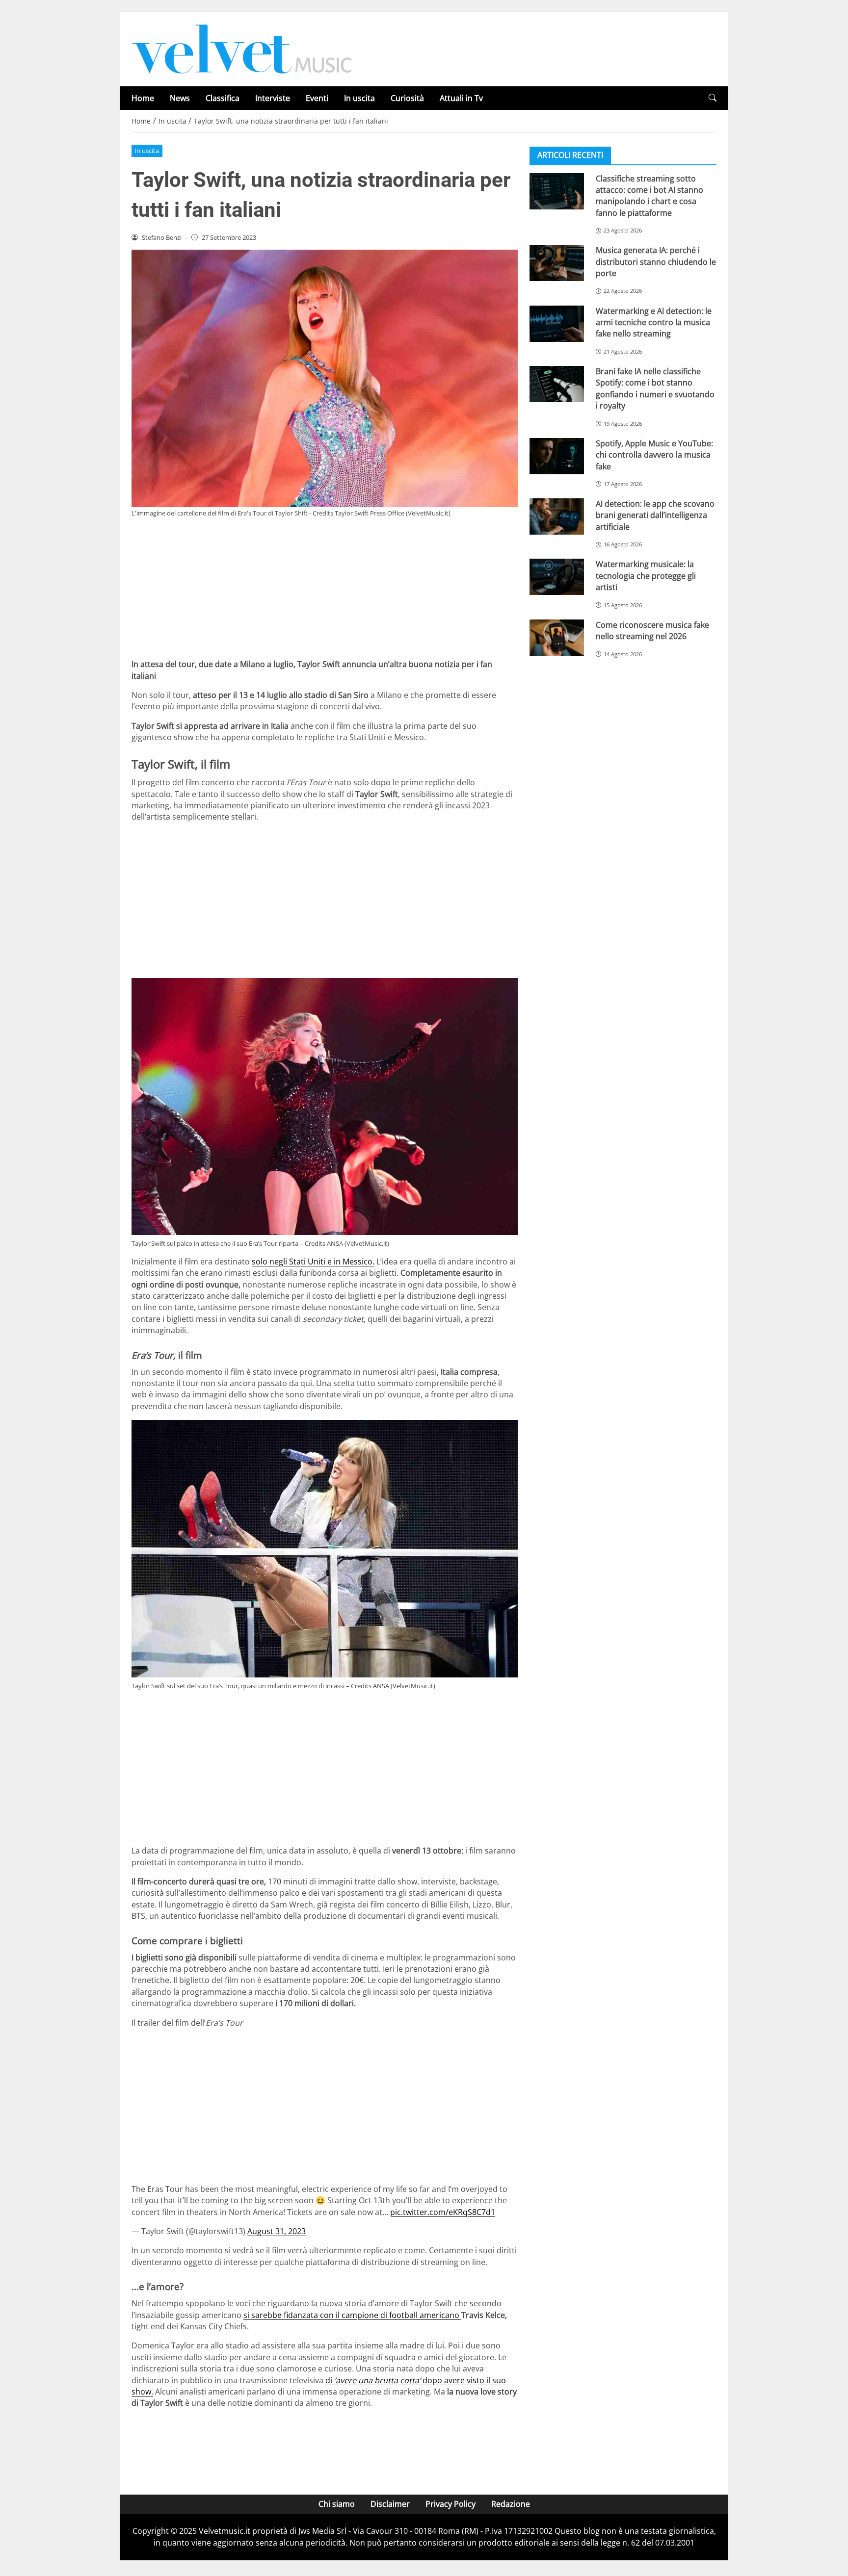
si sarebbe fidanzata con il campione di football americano (352, 2315)
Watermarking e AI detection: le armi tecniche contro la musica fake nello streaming (654, 322)
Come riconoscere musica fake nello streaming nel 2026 (652, 630)
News (180, 98)
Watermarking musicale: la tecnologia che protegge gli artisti (646, 576)
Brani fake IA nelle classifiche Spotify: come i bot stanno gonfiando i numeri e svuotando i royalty (655, 388)
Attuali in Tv (461, 98)
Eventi (317, 98)
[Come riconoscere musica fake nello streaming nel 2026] (557, 637)
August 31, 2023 (277, 2231)
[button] (713, 98)
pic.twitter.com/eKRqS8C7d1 (443, 2212)
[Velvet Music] (242, 48)
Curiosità (407, 98)
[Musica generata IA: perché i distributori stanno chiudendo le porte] (557, 263)
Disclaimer (390, 2504)
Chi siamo (337, 2504)
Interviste (273, 98)
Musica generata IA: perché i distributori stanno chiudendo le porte (656, 262)
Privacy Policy (450, 2504)
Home (143, 98)
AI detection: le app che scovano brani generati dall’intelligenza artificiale (655, 515)
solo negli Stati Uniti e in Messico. (313, 1262)
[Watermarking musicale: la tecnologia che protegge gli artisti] (557, 577)
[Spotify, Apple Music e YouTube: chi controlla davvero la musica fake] (557, 456)
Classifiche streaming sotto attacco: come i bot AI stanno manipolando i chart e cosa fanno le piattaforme (649, 195)
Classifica (223, 98)
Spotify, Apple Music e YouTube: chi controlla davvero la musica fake (654, 454)
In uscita (359, 98)
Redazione (511, 2504)
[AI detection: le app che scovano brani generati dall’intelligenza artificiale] (557, 516)
